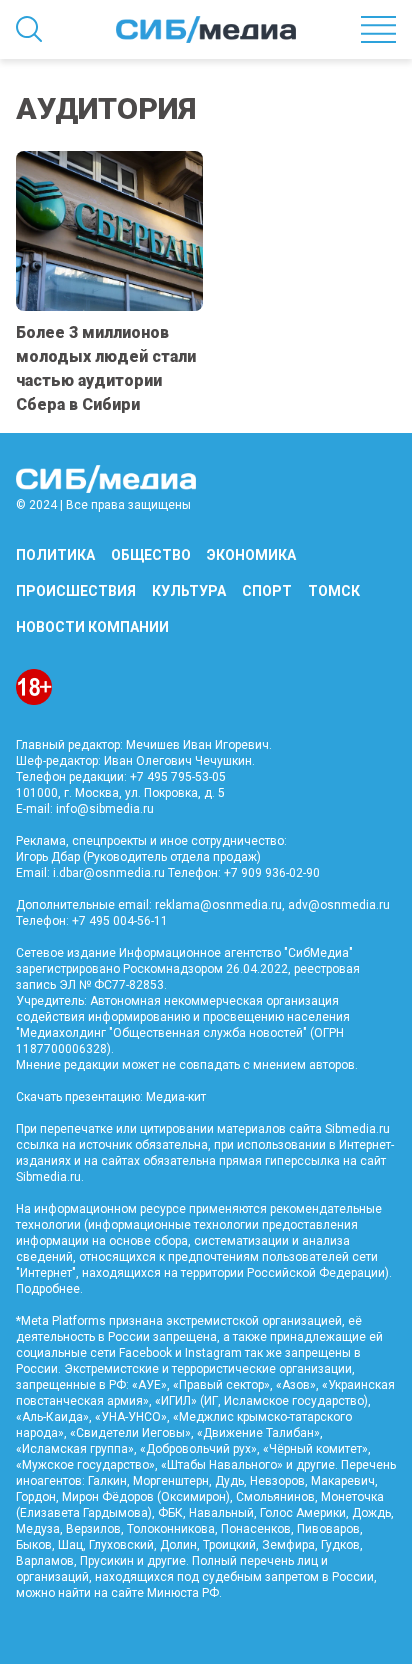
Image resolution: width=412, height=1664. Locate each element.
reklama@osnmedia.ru (218, 905)
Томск (334, 591)
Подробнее (48, 1289)
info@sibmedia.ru (105, 809)
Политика (55, 555)
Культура (189, 591)
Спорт (267, 591)
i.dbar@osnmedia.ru (109, 873)
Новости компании (92, 627)
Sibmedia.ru (48, 1177)
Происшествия (76, 591)
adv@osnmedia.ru (339, 905)
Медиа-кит (176, 1097)
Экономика (251, 555)
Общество (151, 555)
